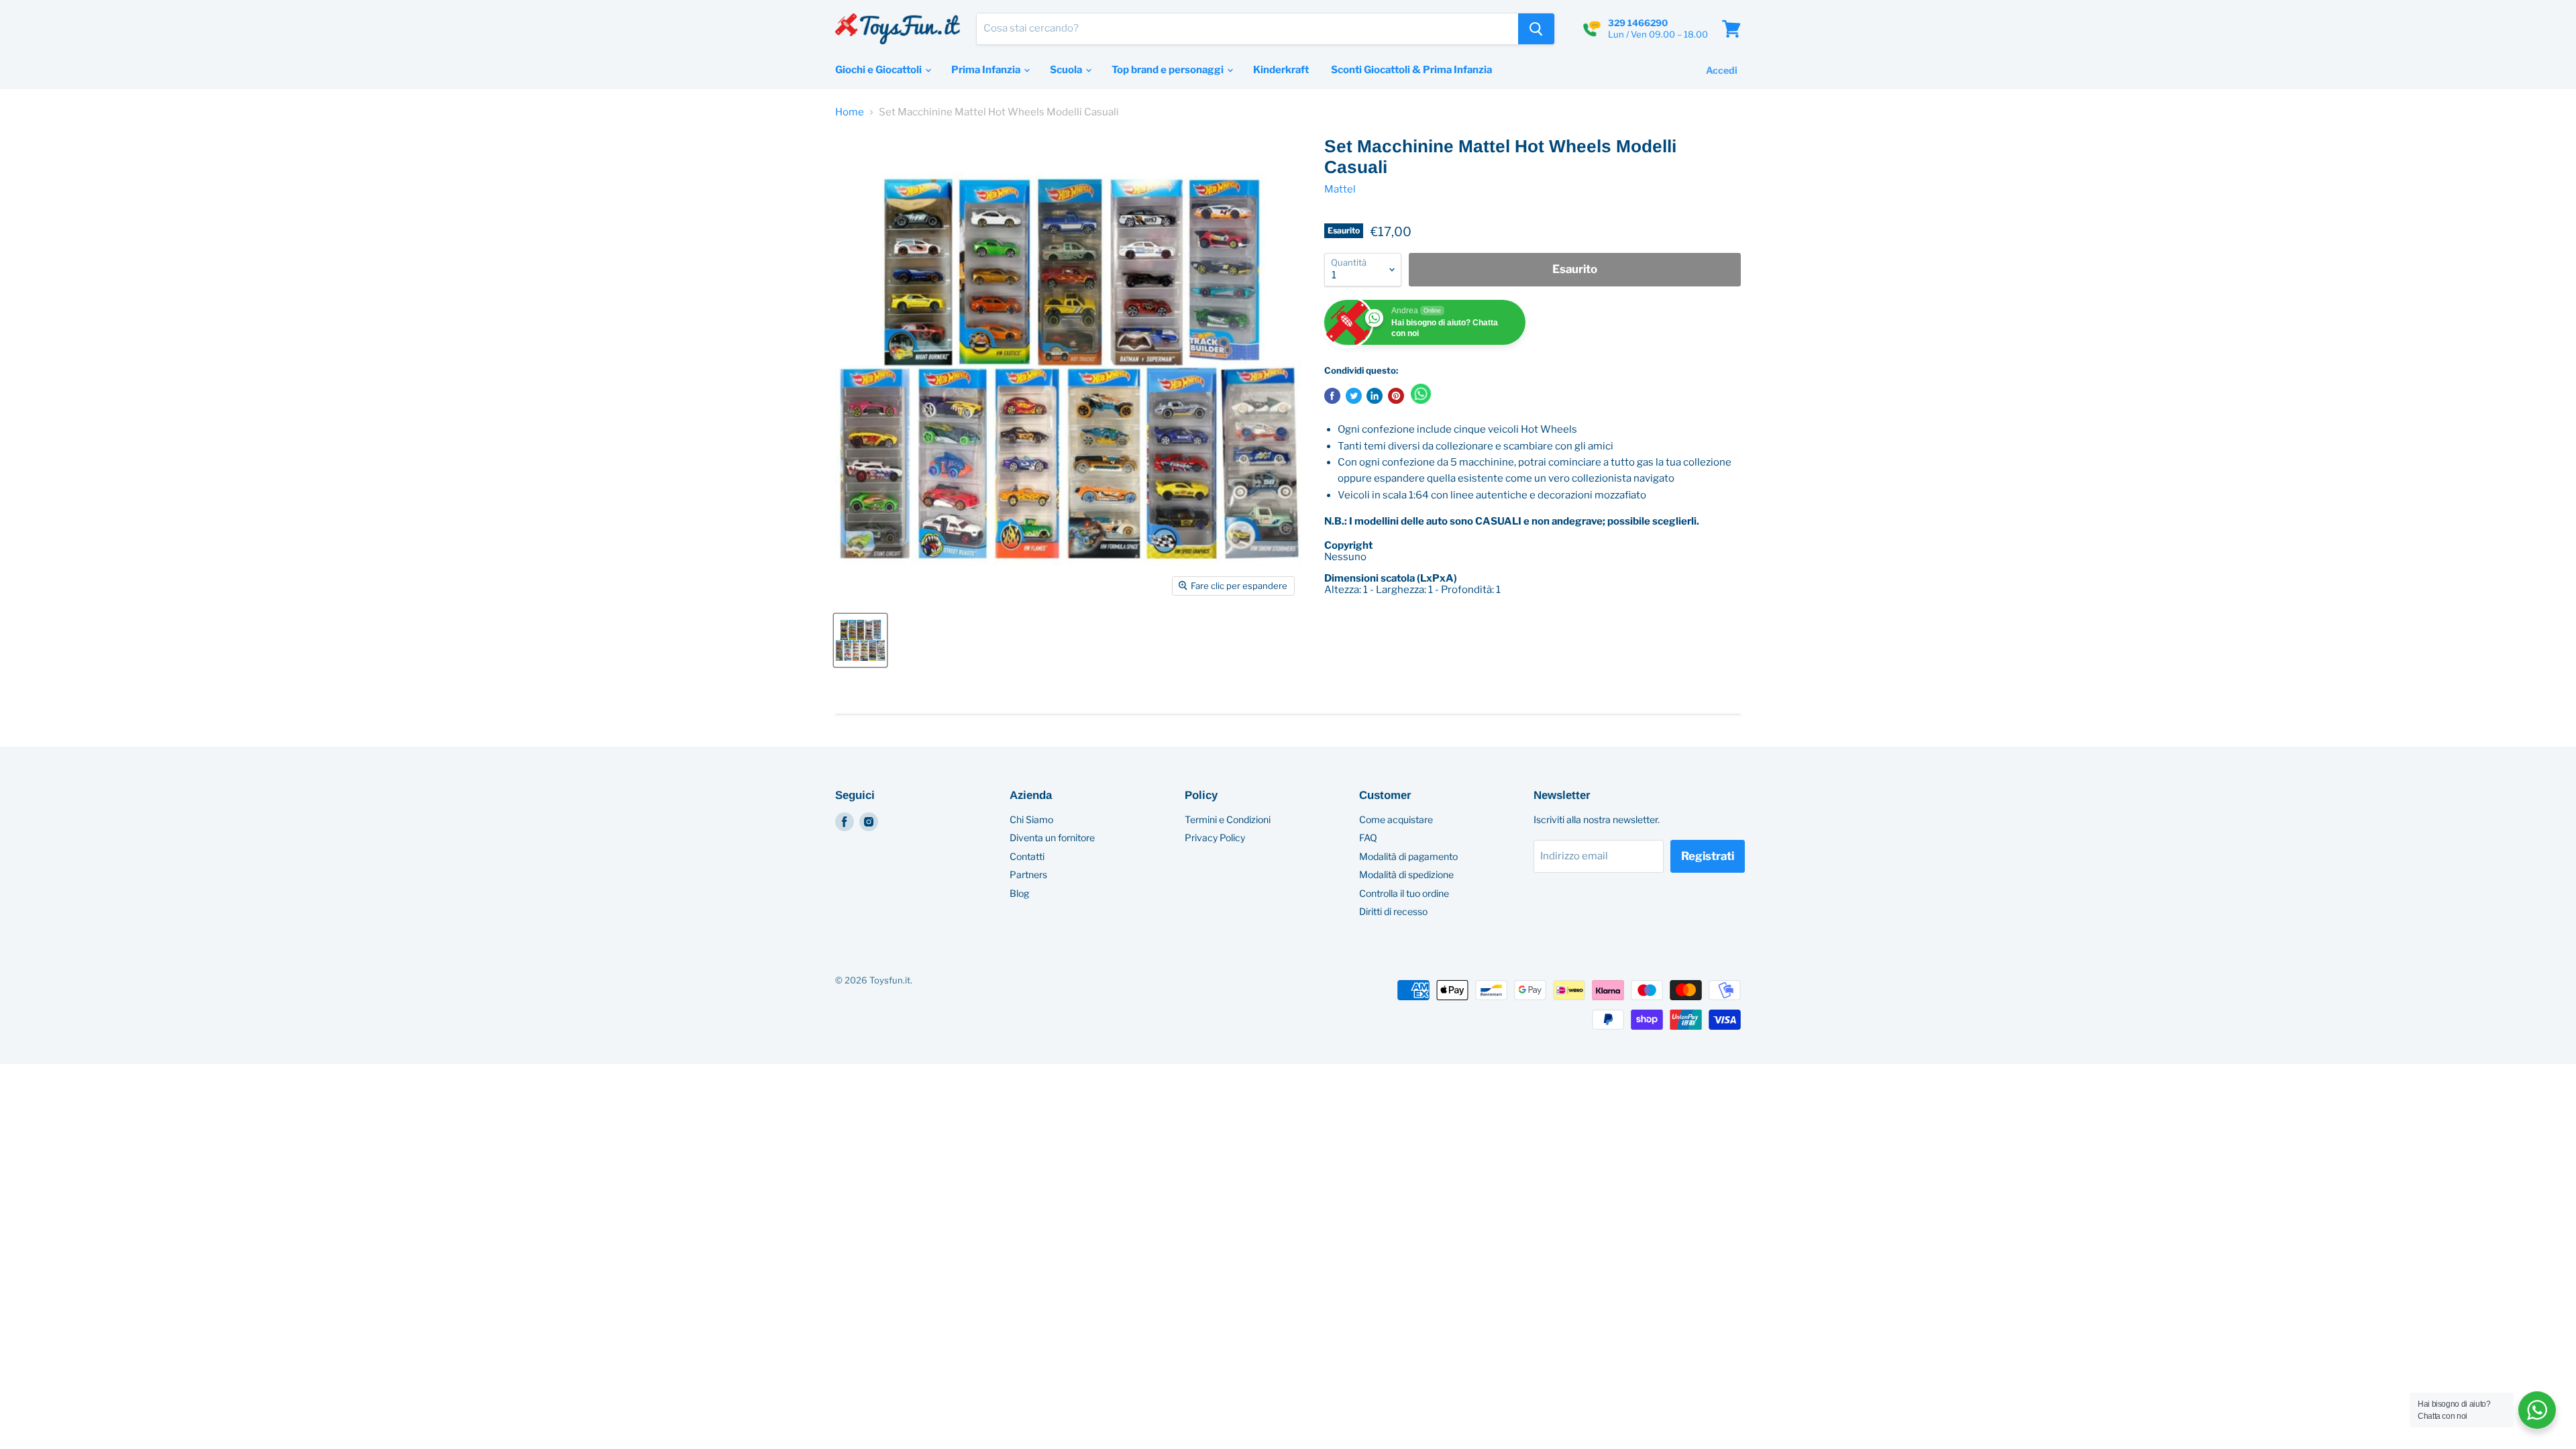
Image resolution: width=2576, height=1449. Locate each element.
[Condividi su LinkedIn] (1375, 396)
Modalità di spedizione (1406, 874)
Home (850, 112)
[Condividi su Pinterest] (1396, 396)
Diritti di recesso (1393, 911)
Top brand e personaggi (1169, 70)
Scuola (1067, 70)
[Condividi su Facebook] (1332, 396)
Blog (1019, 893)
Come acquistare (1396, 819)
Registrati (1708, 856)
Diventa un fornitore (1052, 838)
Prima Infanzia (987, 70)
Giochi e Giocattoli (879, 70)
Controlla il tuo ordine (1404, 893)
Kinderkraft (1281, 70)
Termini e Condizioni (1228, 819)
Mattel (1340, 189)
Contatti (1027, 856)
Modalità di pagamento (1408, 856)
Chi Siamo (1031, 819)
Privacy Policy (1215, 838)
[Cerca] (1536, 29)
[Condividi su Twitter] (1354, 396)
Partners (1028, 874)
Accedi (1722, 70)
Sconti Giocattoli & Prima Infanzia (1411, 70)
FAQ (1368, 838)
